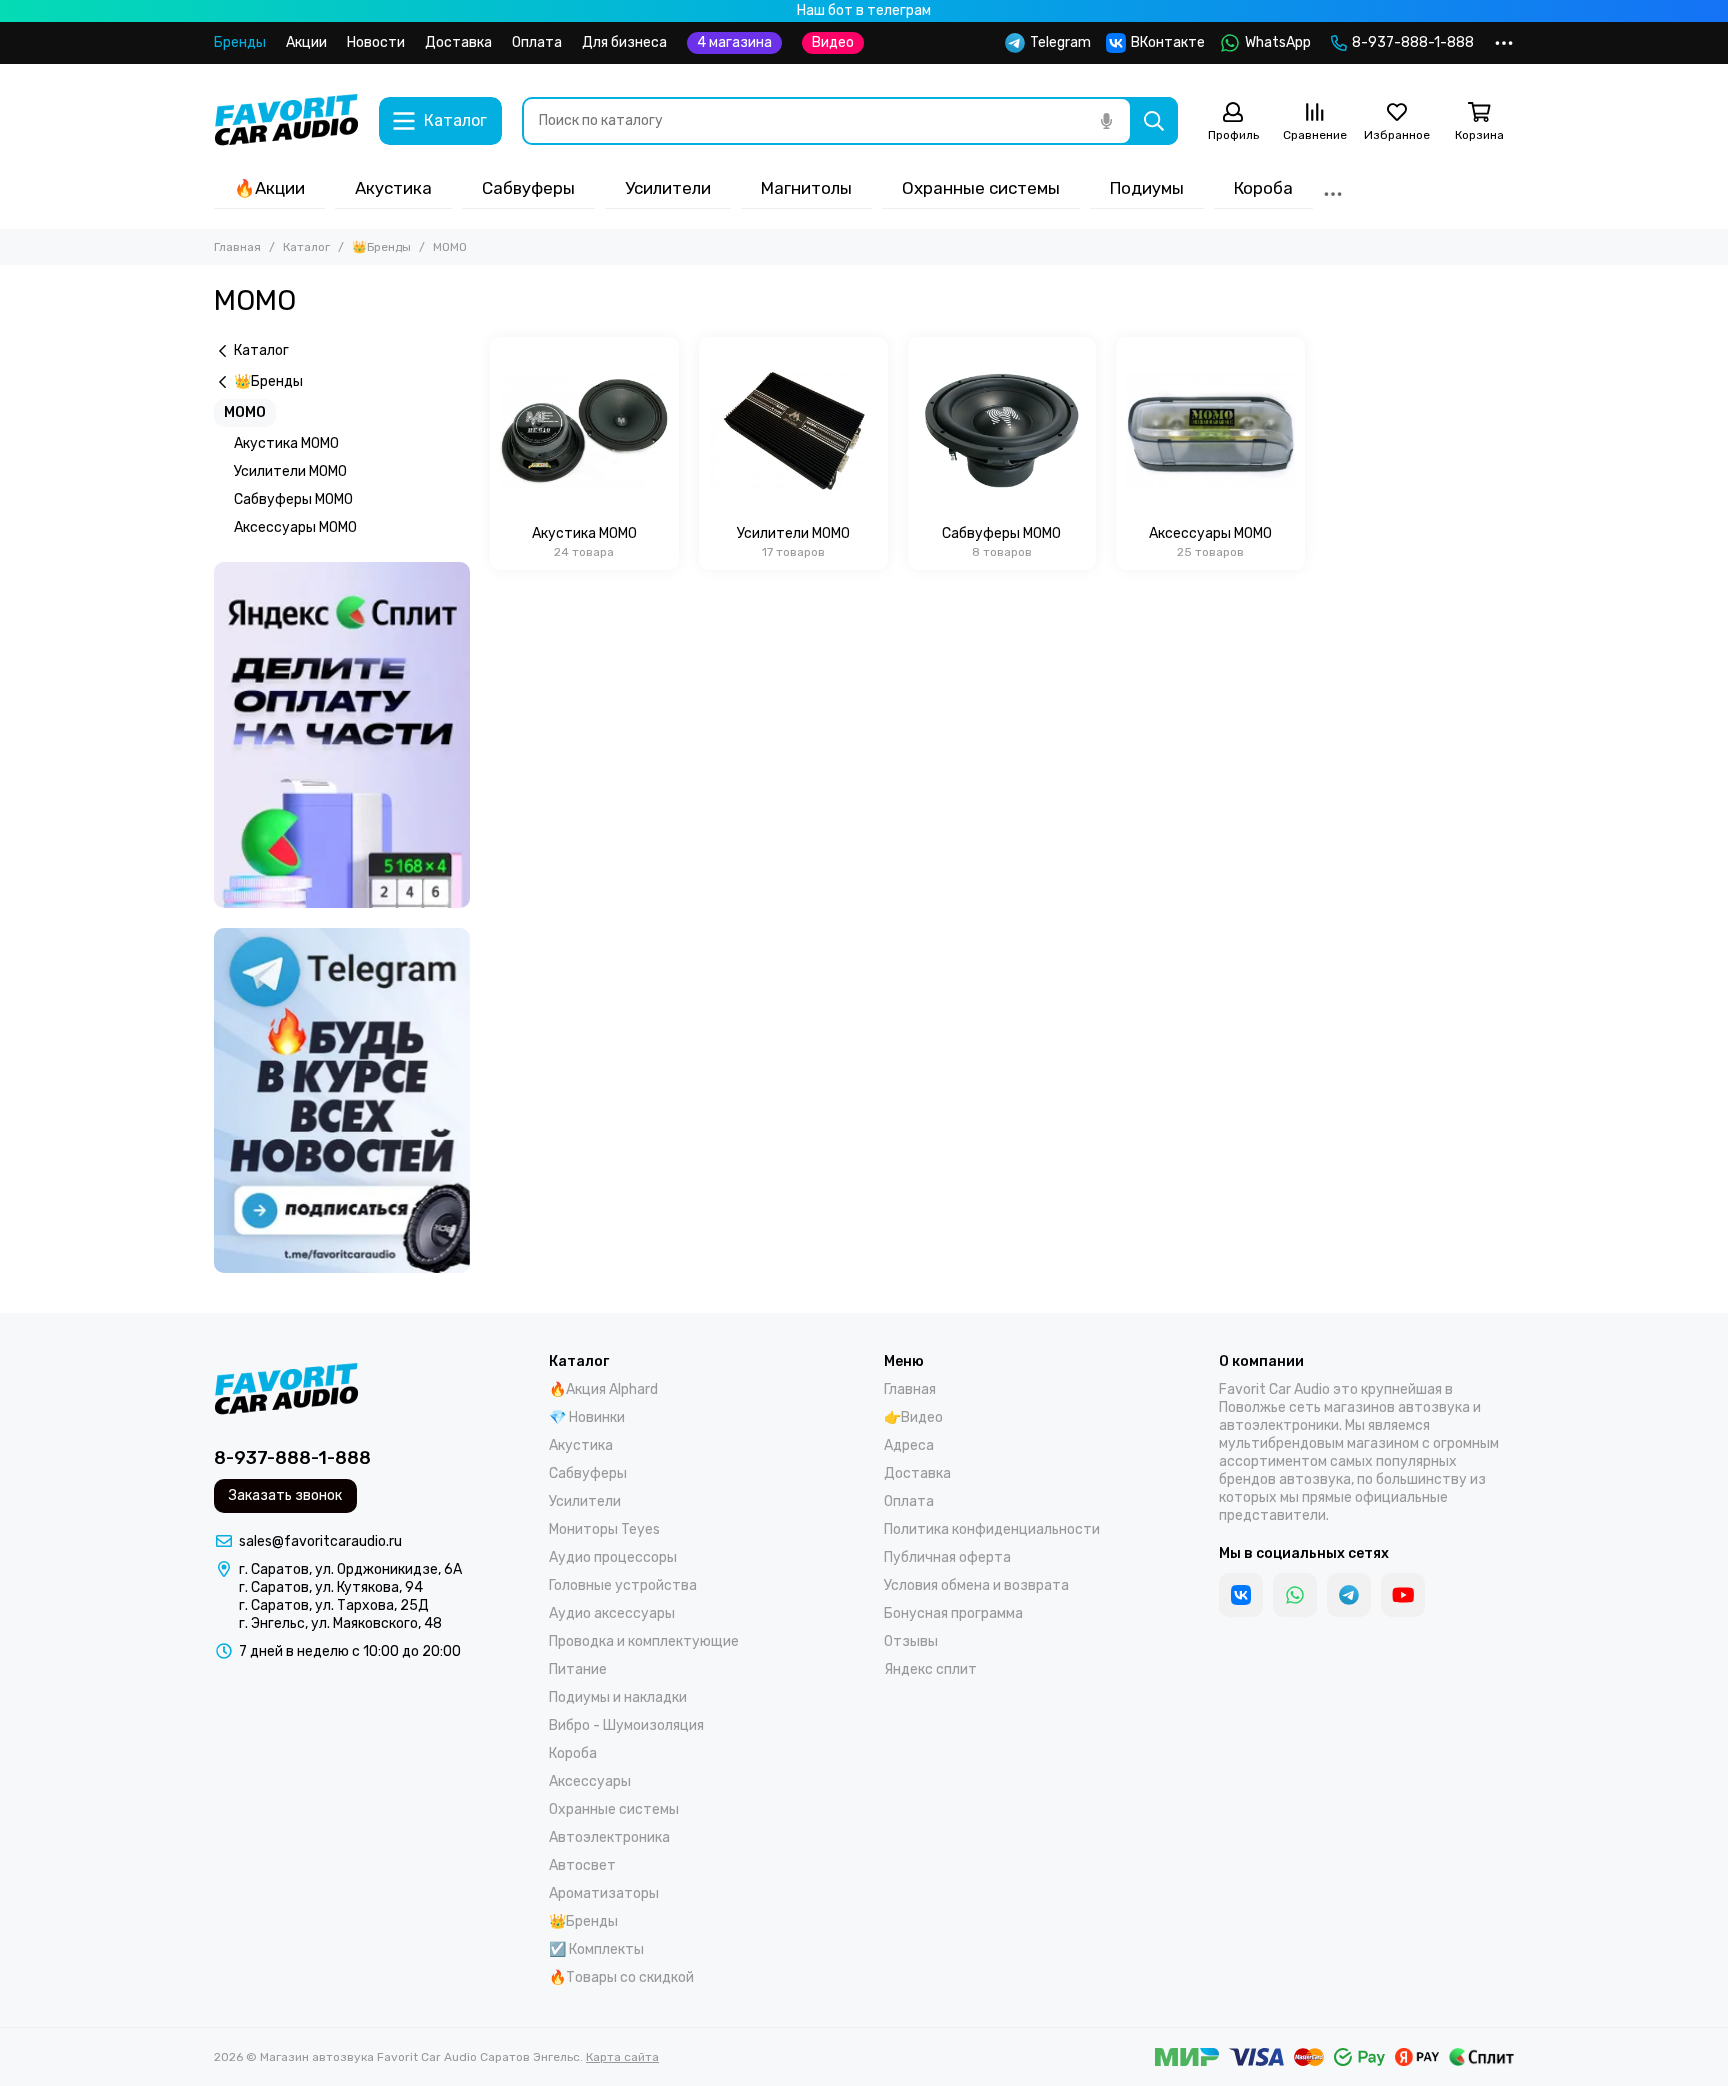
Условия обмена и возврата (976, 1585)
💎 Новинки (587, 1417)
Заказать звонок (285, 1495)
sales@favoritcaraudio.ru (320, 1541)
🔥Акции (269, 188)
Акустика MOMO (286, 443)
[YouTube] (1403, 1595)
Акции (306, 42)
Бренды (240, 42)
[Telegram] (1349, 1595)
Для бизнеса (624, 42)
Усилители (668, 188)
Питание (578, 1669)
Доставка (458, 42)
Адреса (909, 1445)
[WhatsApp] (1295, 1595)
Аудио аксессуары (612, 1613)
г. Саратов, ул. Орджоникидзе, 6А (350, 1569)
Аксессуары (590, 1781)
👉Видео (913, 1417)
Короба (1263, 188)
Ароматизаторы (604, 1893)
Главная (237, 247)
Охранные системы (981, 188)
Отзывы (911, 1641)
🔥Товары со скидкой (621, 1977)
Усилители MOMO (290, 471)
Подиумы (1147, 188)
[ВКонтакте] (1241, 1595)
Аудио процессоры (613, 1557)
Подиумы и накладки (618, 1697)
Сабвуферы (528, 188)
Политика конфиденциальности (992, 1529)
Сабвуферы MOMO (293, 499)
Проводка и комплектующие (644, 1641)
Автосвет (582, 1865)
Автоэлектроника (609, 1837)
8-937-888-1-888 (1413, 42)
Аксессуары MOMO (295, 527)
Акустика (393, 188)
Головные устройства (623, 1585)
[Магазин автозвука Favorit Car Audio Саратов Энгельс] (286, 121)
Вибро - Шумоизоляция (626, 1725)
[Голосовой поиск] (1106, 121)
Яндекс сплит (930, 1669)
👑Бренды (381, 247)
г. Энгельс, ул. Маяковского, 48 (340, 1623)
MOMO (245, 412)
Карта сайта (622, 2057)
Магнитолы (806, 188)
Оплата (537, 42)
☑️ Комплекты (596, 1949)
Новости (376, 42)
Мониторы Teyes (604, 1529)
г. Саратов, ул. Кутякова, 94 (331, 1587)
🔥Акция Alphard (603, 1389)
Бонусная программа (953, 1613)
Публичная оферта (947, 1557)
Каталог (306, 247)
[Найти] (1154, 121)
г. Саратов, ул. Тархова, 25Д (334, 1605)
